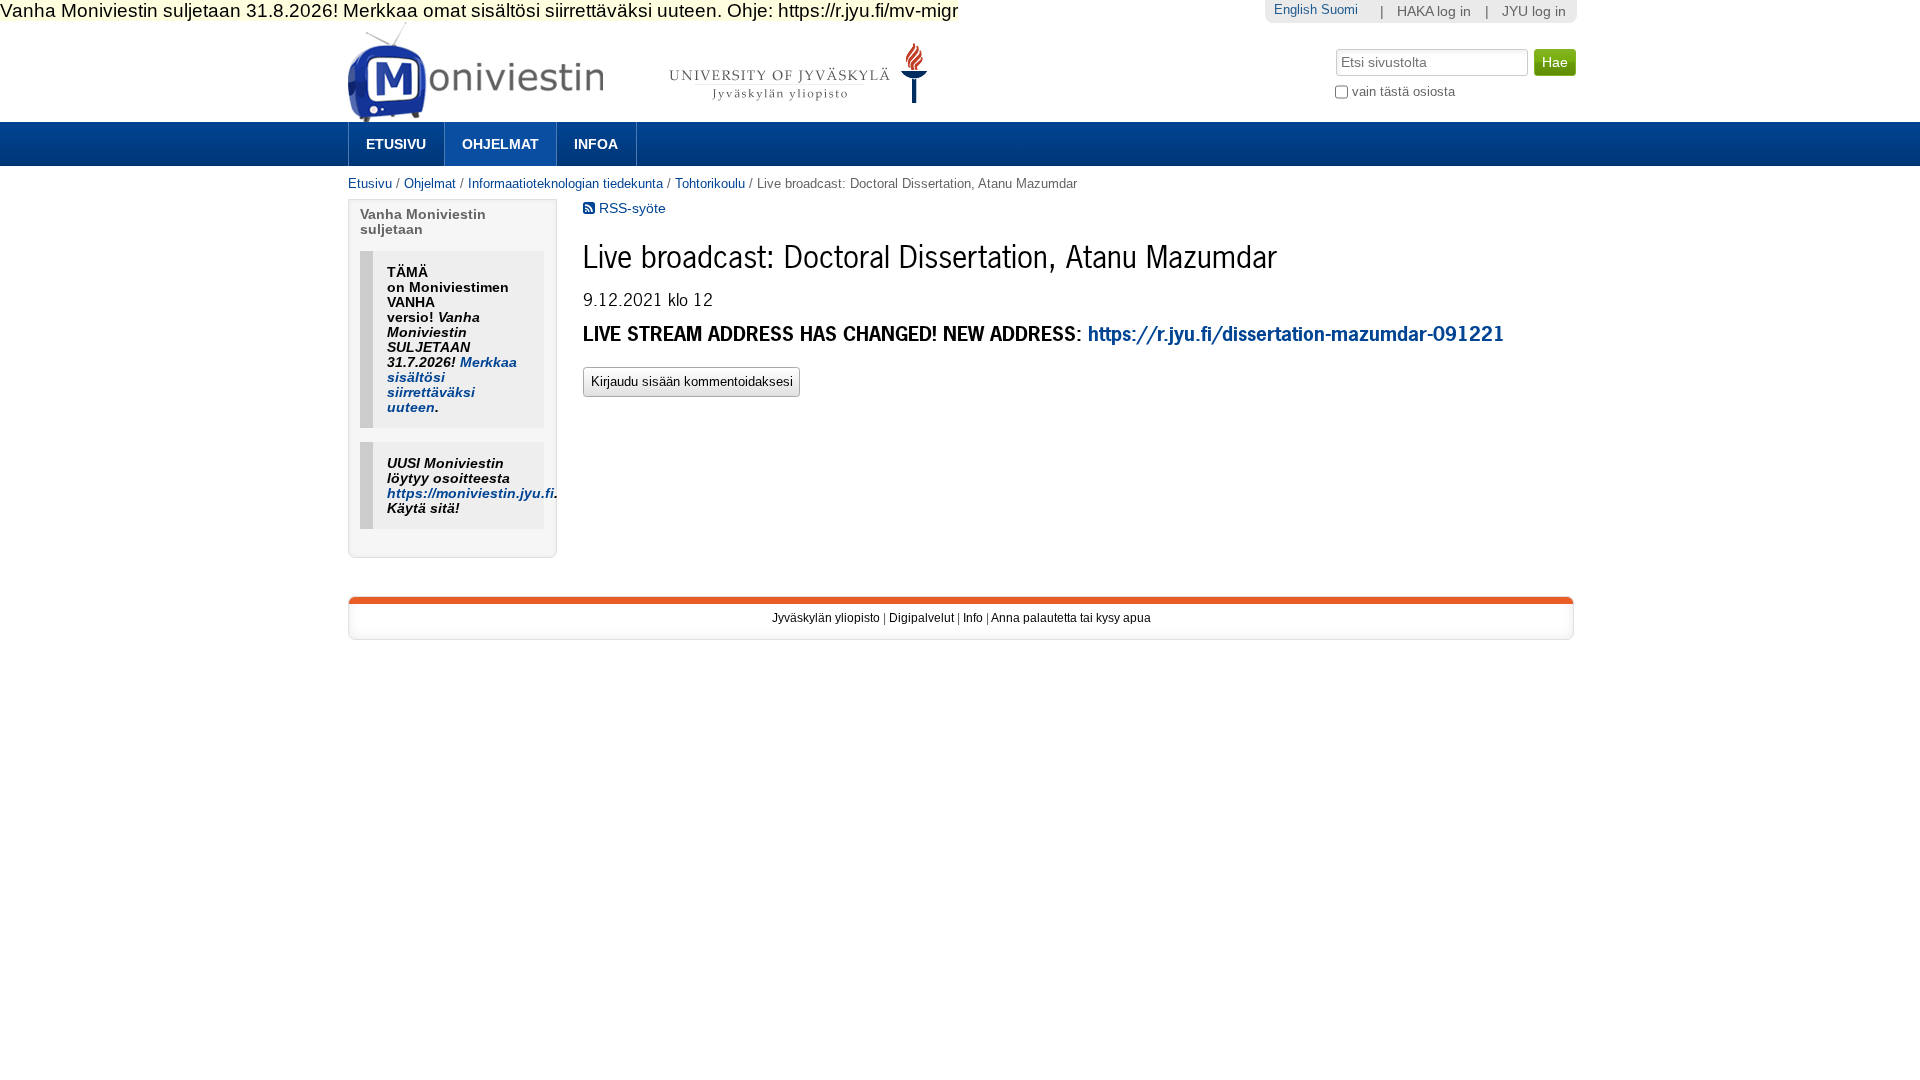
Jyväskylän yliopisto (826, 618)
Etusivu (396, 144)
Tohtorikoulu (710, 183)
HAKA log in (1434, 11)
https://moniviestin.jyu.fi (470, 493)
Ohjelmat (500, 144)
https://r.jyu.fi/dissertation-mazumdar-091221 (1296, 334)
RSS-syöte (630, 208)
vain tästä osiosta (1403, 91)
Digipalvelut (921, 618)
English (1295, 9)
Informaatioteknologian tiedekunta (565, 183)
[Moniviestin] (643, 113)
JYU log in (1534, 11)
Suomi (1339, 9)
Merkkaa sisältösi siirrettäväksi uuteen (452, 385)
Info (973, 618)
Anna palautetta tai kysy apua (1071, 618)
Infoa (596, 144)
